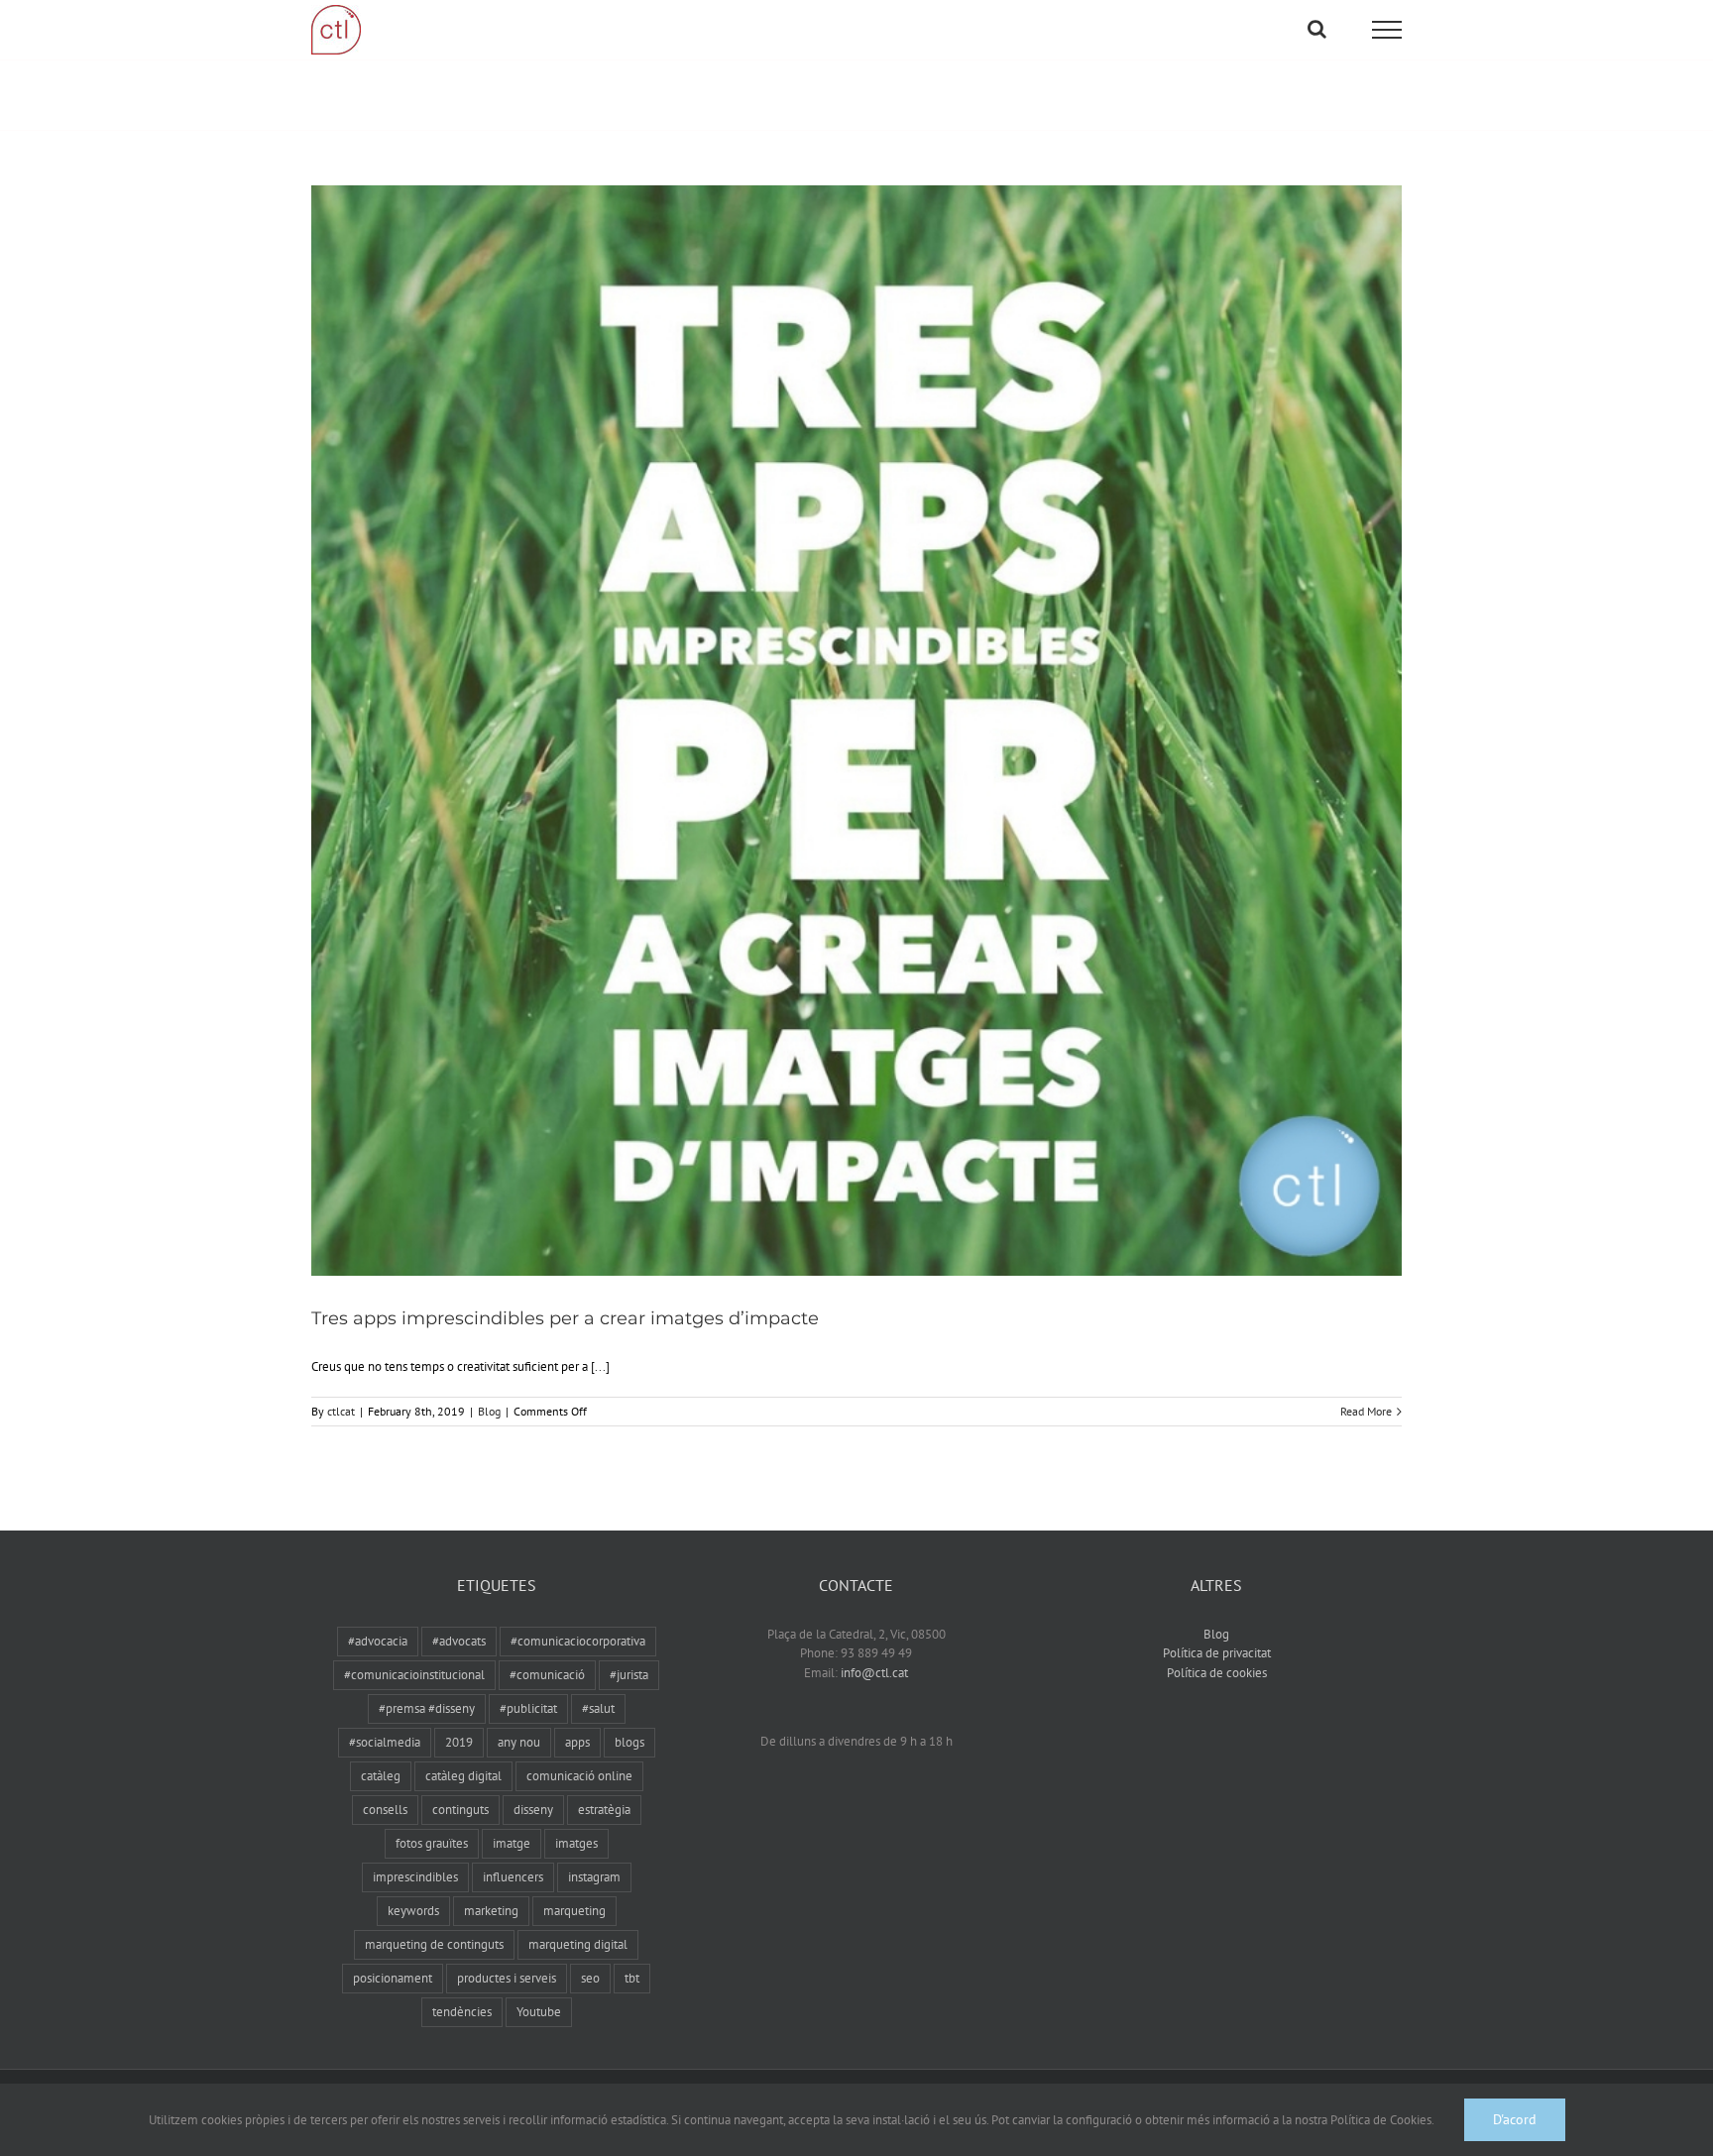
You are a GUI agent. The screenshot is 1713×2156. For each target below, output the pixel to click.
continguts (460, 1810)
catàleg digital (463, 1776)
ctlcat (341, 1411)
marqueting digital (578, 1944)
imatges (576, 1843)
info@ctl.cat (874, 1673)
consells (385, 1810)
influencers (513, 1877)
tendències (462, 2012)
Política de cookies (1217, 1673)
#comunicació (547, 1675)
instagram (594, 1877)
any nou (519, 1742)
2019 (459, 1742)
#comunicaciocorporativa (578, 1641)
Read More (1366, 1411)
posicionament (393, 1978)
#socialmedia (385, 1742)
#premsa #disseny (427, 1708)
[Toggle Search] (1317, 29)
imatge (512, 1843)
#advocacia (378, 1641)
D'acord (1515, 2119)
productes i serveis (507, 1978)
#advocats (459, 1641)
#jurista (629, 1675)
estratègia (604, 1810)
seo (590, 1978)
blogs (629, 1742)
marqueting (574, 1911)
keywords (413, 1911)
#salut (598, 1708)
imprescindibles (415, 1877)
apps (577, 1742)
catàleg (381, 1776)
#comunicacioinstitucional (414, 1675)
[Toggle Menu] (1387, 30)
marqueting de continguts (434, 1944)
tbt (632, 1978)
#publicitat (528, 1708)
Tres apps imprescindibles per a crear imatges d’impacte (565, 1318)
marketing (491, 1911)
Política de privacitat (1217, 1653)
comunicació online (579, 1776)
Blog (489, 1411)
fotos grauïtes (432, 1843)
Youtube (539, 2012)
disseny (533, 1810)
